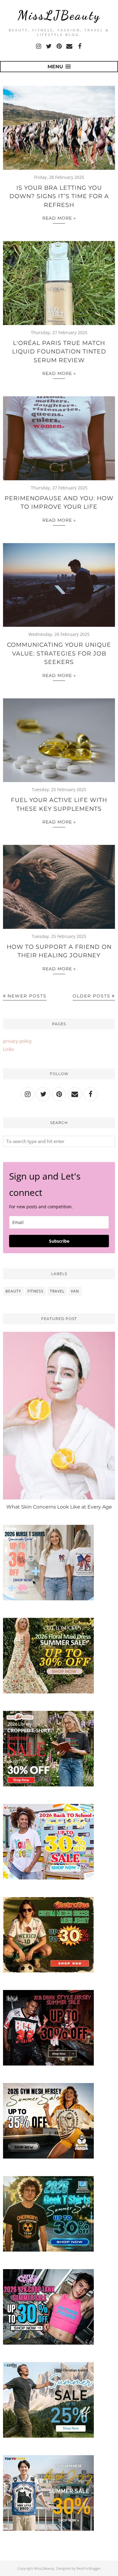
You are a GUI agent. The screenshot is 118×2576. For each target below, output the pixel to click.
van (75, 1291)
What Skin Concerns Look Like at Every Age (59, 1507)
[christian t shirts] (48, 2436)
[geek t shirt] (48, 2250)
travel (57, 1291)
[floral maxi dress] (48, 1692)
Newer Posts (27, 996)
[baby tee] (48, 2343)
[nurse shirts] (48, 1599)
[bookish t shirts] (48, 1785)
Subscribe (59, 1241)
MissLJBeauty (59, 15)
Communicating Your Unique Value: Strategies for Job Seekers (59, 653)
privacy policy (17, 1041)
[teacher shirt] (48, 1878)
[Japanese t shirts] (48, 2529)
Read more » (59, 218)
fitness (36, 1291)
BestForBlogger (89, 2568)
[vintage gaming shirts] (48, 2064)
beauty (13, 1291)
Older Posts (92, 996)
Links (8, 1049)
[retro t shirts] (48, 1971)
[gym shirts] (48, 2157)
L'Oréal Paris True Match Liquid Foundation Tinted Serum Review (59, 352)
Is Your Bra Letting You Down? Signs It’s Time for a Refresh (59, 196)
